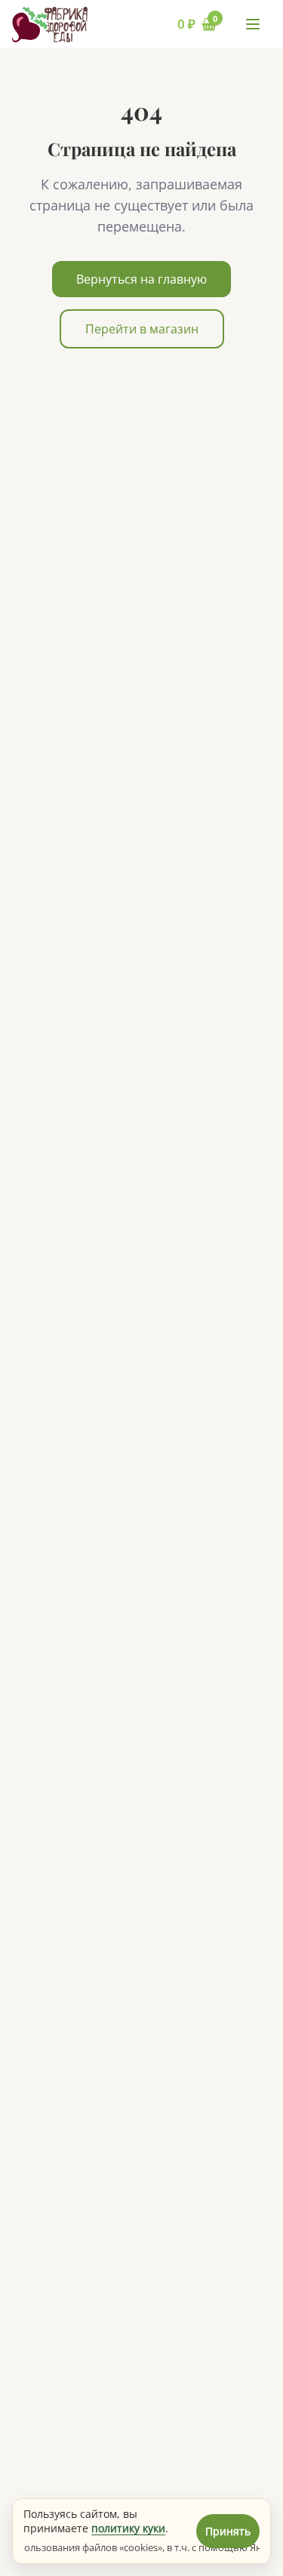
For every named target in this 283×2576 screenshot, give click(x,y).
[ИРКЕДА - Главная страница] (50, 25)
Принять (228, 2531)
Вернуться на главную (141, 279)
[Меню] (253, 24)
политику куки (128, 2528)
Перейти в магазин (142, 329)
